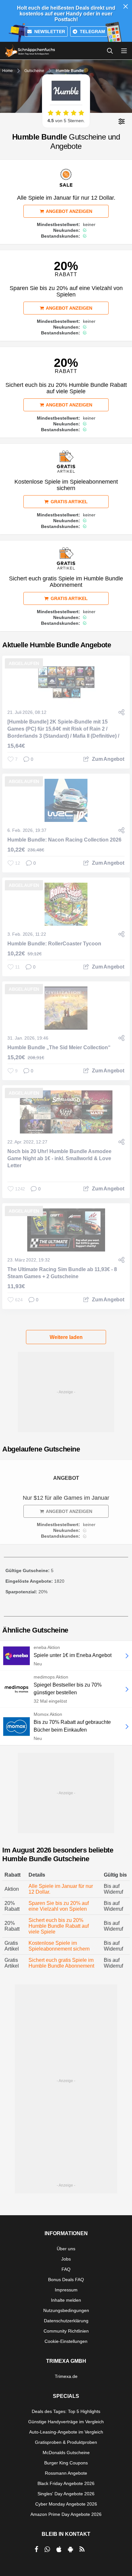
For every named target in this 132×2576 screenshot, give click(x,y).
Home (8, 71)
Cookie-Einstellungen (66, 2341)
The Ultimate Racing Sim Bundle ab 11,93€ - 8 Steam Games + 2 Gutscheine (62, 1273)
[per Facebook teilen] (36, 2549)
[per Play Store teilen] (70, 2549)
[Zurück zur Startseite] (30, 51)
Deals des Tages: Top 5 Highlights (66, 2411)
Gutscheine (34, 71)
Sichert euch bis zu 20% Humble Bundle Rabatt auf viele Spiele (59, 1926)
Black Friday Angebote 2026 (66, 2483)
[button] (122, 121)
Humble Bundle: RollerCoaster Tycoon (54, 944)
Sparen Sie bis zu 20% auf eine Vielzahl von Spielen (59, 1906)
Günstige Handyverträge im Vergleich (66, 2422)
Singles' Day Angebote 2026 (66, 2494)
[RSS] (82, 2549)
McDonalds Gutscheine (66, 2453)
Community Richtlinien (66, 2331)
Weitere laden (66, 1337)
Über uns (66, 2249)
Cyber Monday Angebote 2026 (66, 2504)
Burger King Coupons (66, 2463)
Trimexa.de (66, 2376)
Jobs (66, 2259)
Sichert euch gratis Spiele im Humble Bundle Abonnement (61, 1963)
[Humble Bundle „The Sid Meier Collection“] (66, 1008)
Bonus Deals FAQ (66, 2280)
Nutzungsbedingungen (66, 2310)
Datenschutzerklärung (66, 2321)
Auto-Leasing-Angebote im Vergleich (66, 2432)
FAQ (66, 2269)
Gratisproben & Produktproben (66, 2442)
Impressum (66, 2290)
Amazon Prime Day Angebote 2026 (66, 2514)
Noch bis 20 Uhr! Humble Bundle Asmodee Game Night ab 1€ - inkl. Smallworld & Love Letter (59, 1158)
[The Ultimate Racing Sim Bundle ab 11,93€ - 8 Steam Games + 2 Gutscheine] (66, 1230)
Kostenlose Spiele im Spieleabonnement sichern (59, 1946)
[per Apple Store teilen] (59, 2549)
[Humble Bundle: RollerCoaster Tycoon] (66, 904)
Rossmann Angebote (66, 2473)
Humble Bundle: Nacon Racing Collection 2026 (64, 840)
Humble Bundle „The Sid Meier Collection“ (59, 1047)
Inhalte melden (66, 2300)
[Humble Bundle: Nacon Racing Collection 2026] (66, 800)
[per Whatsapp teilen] (47, 2549)
